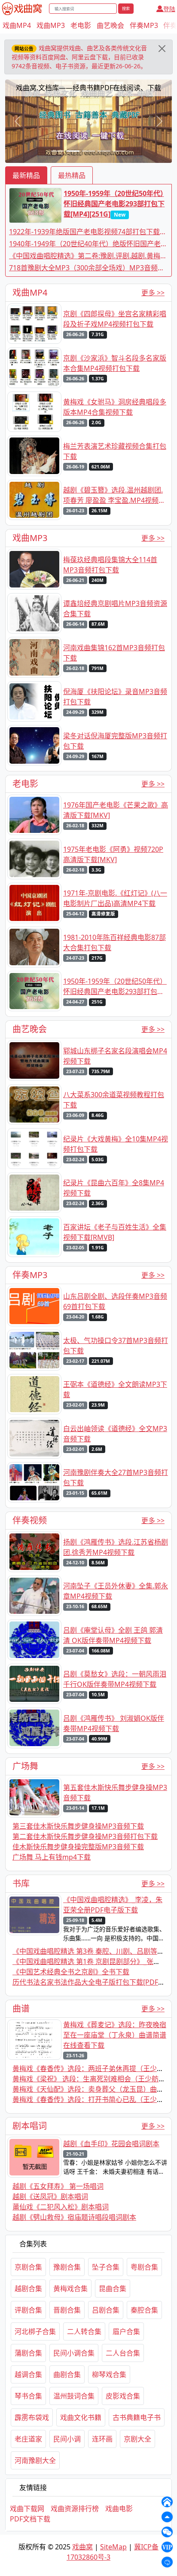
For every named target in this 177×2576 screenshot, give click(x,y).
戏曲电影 (119, 2509)
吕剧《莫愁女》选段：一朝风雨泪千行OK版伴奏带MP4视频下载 (115, 1679)
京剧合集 (28, 2267)
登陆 (169, 9)
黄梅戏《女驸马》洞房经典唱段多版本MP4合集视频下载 (115, 407)
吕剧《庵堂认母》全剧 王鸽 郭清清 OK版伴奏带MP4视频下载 (113, 1635)
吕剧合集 (106, 2310)
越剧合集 (28, 2288)
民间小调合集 (74, 2353)
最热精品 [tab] (72, 175)
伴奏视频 (30, 1520)
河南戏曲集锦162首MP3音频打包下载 (114, 653)
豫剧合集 (67, 2267)
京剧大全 (137, 2439)
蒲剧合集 (28, 2353)
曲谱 (21, 2008)
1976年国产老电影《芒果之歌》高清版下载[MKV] (116, 810)
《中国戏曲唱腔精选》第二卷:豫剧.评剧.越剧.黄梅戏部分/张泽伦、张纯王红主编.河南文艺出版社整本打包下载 (88, 256)
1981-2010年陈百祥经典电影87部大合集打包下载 (114, 942)
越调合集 (28, 2374)
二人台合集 (123, 2353)
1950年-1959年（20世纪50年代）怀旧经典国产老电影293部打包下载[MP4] (115, 987)
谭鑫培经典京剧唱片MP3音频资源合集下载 (115, 609)
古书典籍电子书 (137, 2417)
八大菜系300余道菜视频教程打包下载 (114, 1100)
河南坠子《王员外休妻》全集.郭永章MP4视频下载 (116, 1591)
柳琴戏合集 (109, 2374)
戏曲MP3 (51, 25)
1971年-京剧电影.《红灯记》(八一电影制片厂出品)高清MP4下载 (115, 898)
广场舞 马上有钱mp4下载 (52, 1857)
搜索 (126, 8)
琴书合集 (28, 2396)
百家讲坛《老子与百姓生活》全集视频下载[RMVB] (115, 1232)
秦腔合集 (144, 2310)
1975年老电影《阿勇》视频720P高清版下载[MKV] (113, 854)
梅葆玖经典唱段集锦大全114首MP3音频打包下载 (110, 565)
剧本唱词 (30, 2126)
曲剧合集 (67, 2374)
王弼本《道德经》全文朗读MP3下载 (115, 1389)
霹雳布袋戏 (32, 2417)
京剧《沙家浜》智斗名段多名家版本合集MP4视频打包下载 (115, 363)
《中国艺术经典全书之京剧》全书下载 (71, 1972)
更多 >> (153, 293)
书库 (21, 1883)
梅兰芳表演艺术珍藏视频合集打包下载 (115, 451)
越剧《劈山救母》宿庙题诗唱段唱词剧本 (74, 2217)
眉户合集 (126, 2331)
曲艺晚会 (110, 25)
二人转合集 (84, 2331)
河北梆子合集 (35, 2331)
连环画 (102, 2439)
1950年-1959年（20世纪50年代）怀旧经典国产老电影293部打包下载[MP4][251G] (114, 204)
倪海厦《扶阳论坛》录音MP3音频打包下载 (115, 697)
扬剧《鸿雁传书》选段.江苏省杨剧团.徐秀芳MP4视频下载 (116, 1547)
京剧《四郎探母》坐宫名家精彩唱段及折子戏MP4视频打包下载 (115, 319)
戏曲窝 (82, 2547)
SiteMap (113, 2547)
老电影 (81, 25)
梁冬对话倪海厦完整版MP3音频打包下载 (115, 741)
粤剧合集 (144, 2267)
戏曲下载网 (27, 2509)
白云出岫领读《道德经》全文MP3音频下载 (115, 1434)
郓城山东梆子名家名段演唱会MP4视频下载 (115, 1056)
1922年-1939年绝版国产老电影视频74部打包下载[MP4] (84, 232)
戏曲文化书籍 (81, 2417)
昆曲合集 (113, 2288)
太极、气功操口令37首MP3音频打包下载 (116, 1346)
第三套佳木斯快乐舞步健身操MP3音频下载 (78, 1826)
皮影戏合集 (123, 2396)
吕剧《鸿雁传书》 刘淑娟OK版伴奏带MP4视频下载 (114, 1723)
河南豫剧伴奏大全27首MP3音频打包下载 (116, 1478)
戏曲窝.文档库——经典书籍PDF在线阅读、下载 (88, 88)
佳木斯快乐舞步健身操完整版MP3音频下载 (78, 1847)
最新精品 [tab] (26, 175)
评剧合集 (28, 2310)
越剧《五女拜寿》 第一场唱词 (58, 2186)
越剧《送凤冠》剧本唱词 (50, 2197)
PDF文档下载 (30, 2519)
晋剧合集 (67, 2310)
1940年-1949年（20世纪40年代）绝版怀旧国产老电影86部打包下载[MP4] (88, 244)
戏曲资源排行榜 (75, 2509)
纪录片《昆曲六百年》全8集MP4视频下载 (114, 1188)
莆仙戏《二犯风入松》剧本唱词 (61, 2207)
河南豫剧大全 (35, 2460)
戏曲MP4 (17, 25)
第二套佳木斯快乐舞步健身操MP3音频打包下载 (85, 1836)
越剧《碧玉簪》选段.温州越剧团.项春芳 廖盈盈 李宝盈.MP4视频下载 (114, 495)
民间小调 (67, 2439)
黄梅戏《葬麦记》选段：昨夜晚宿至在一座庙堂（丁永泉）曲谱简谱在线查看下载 (115, 2035)
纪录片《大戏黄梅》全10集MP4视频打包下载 (116, 1144)
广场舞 (25, 1766)
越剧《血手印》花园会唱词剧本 (111, 2144)
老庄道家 (28, 2439)
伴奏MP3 (144, 25)
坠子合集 (106, 2267)
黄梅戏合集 (70, 2288)
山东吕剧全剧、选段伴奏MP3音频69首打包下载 (115, 1301)
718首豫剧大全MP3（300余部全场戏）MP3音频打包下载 (87, 268)
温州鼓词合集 (74, 2396)
